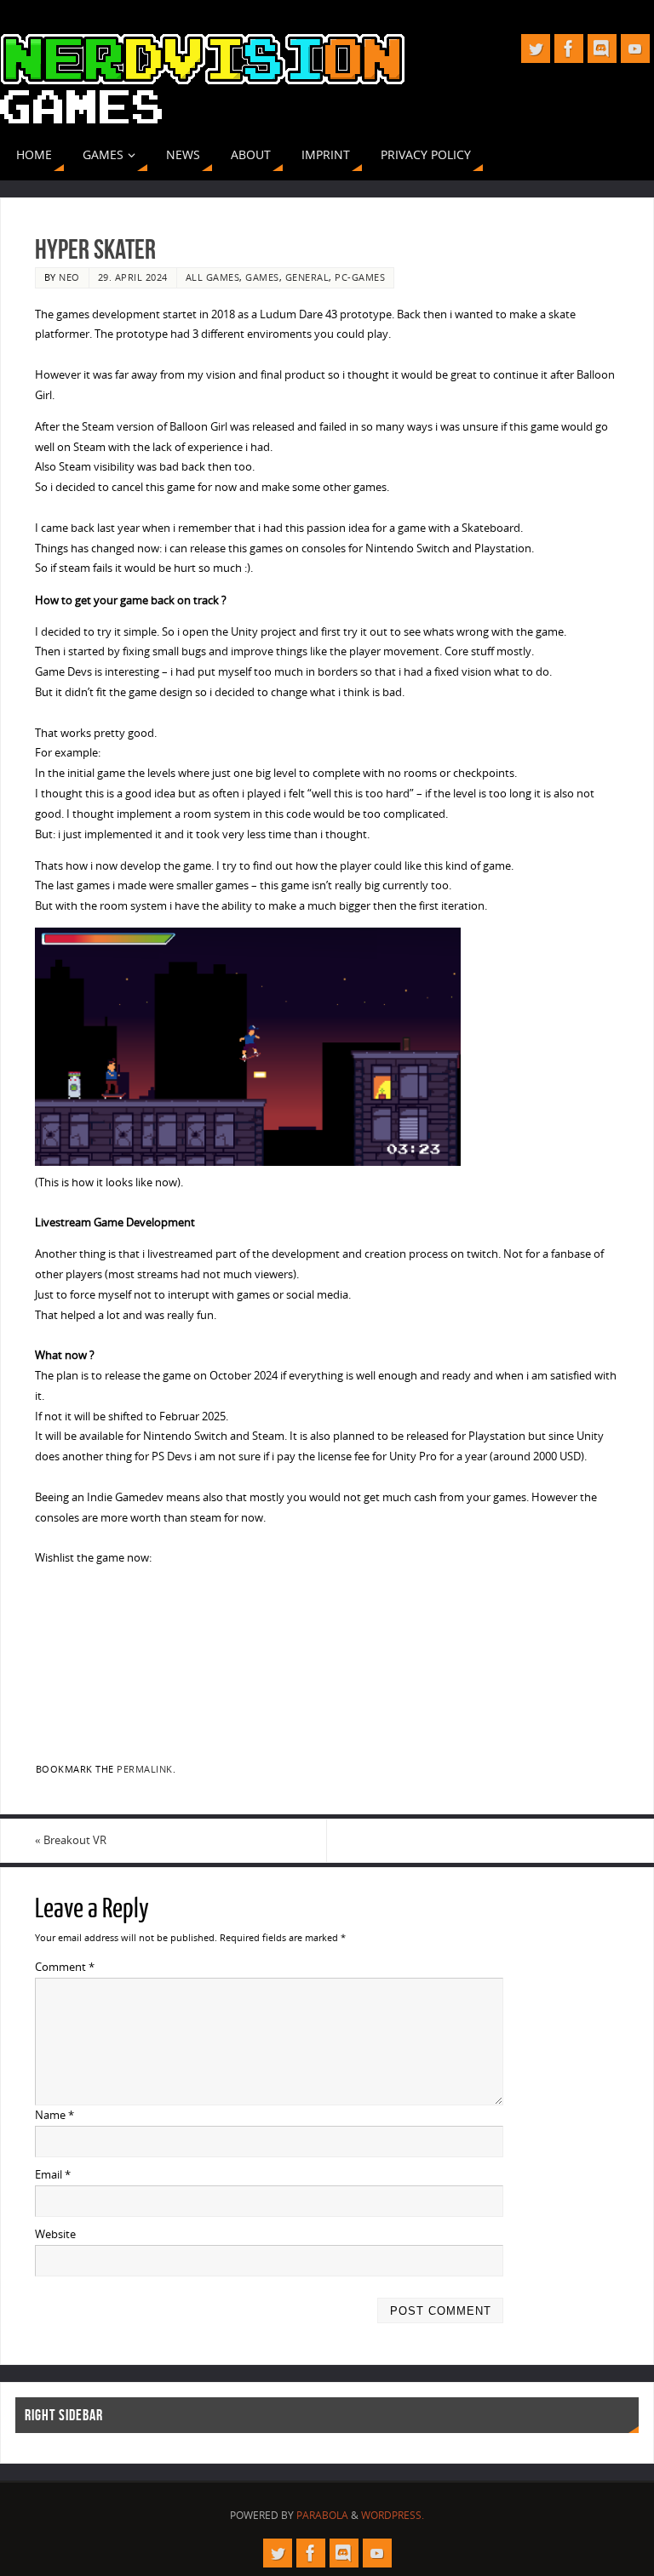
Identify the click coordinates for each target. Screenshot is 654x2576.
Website (55, 2234)
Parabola (322, 2515)
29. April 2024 (133, 277)
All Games (213, 277)
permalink (145, 1769)
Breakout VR (71, 1840)
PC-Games (360, 277)
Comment (65, 1967)
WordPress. (393, 2515)
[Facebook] (569, 49)
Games (262, 277)
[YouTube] (635, 49)
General (307, 277)
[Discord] (602, 49)
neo (69, 277)
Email (53, 2174)
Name (54, 2115)
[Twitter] (536, 49)
